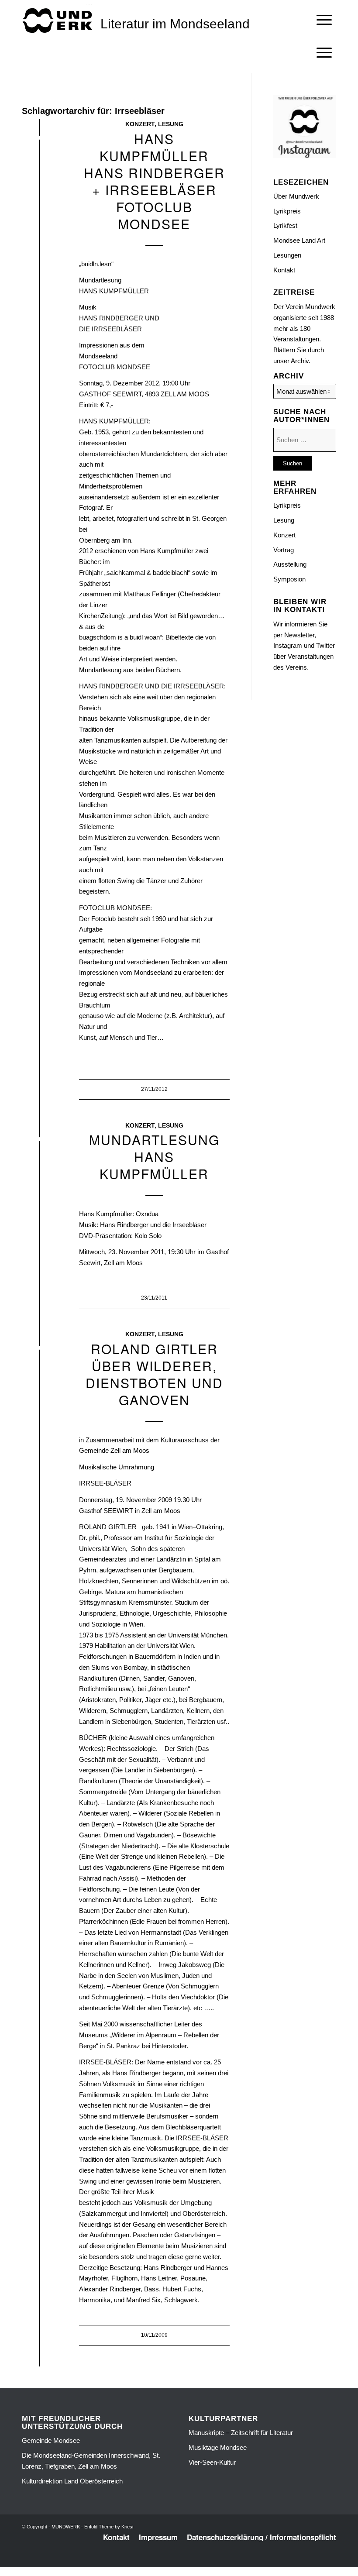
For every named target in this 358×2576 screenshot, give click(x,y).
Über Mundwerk (296, 196)
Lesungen (287, 255)
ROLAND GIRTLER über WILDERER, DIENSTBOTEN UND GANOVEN (154, 1374)
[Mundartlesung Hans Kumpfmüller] (40, 1141)
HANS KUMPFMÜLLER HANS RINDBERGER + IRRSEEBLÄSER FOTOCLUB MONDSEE (154, 181)
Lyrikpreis (287, 211)
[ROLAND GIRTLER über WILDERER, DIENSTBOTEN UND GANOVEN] (40, 1350)
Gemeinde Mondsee (51, 2440)
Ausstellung (290, 564)
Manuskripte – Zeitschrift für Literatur (241, 2433)
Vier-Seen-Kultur (212, 2462)
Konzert (140, 124)
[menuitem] (324, 20)
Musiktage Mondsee (218, 2447)
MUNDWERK (66, 2527)
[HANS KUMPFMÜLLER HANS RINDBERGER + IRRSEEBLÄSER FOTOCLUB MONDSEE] (40, 139)
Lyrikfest (285, 225)
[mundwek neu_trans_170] (59, 20)
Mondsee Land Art (299, 240)
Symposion (289, 579)
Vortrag (284, 550)
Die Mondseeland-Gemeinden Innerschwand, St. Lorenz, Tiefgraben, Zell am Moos (91, 2461)
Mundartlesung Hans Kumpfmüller (154, 1157)
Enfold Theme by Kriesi (109, 2527)
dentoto (181, 2562)
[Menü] (324, 20)
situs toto (160, 2562)
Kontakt (284, 270)
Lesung (171, 124)
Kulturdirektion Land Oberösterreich (72, 2481)
